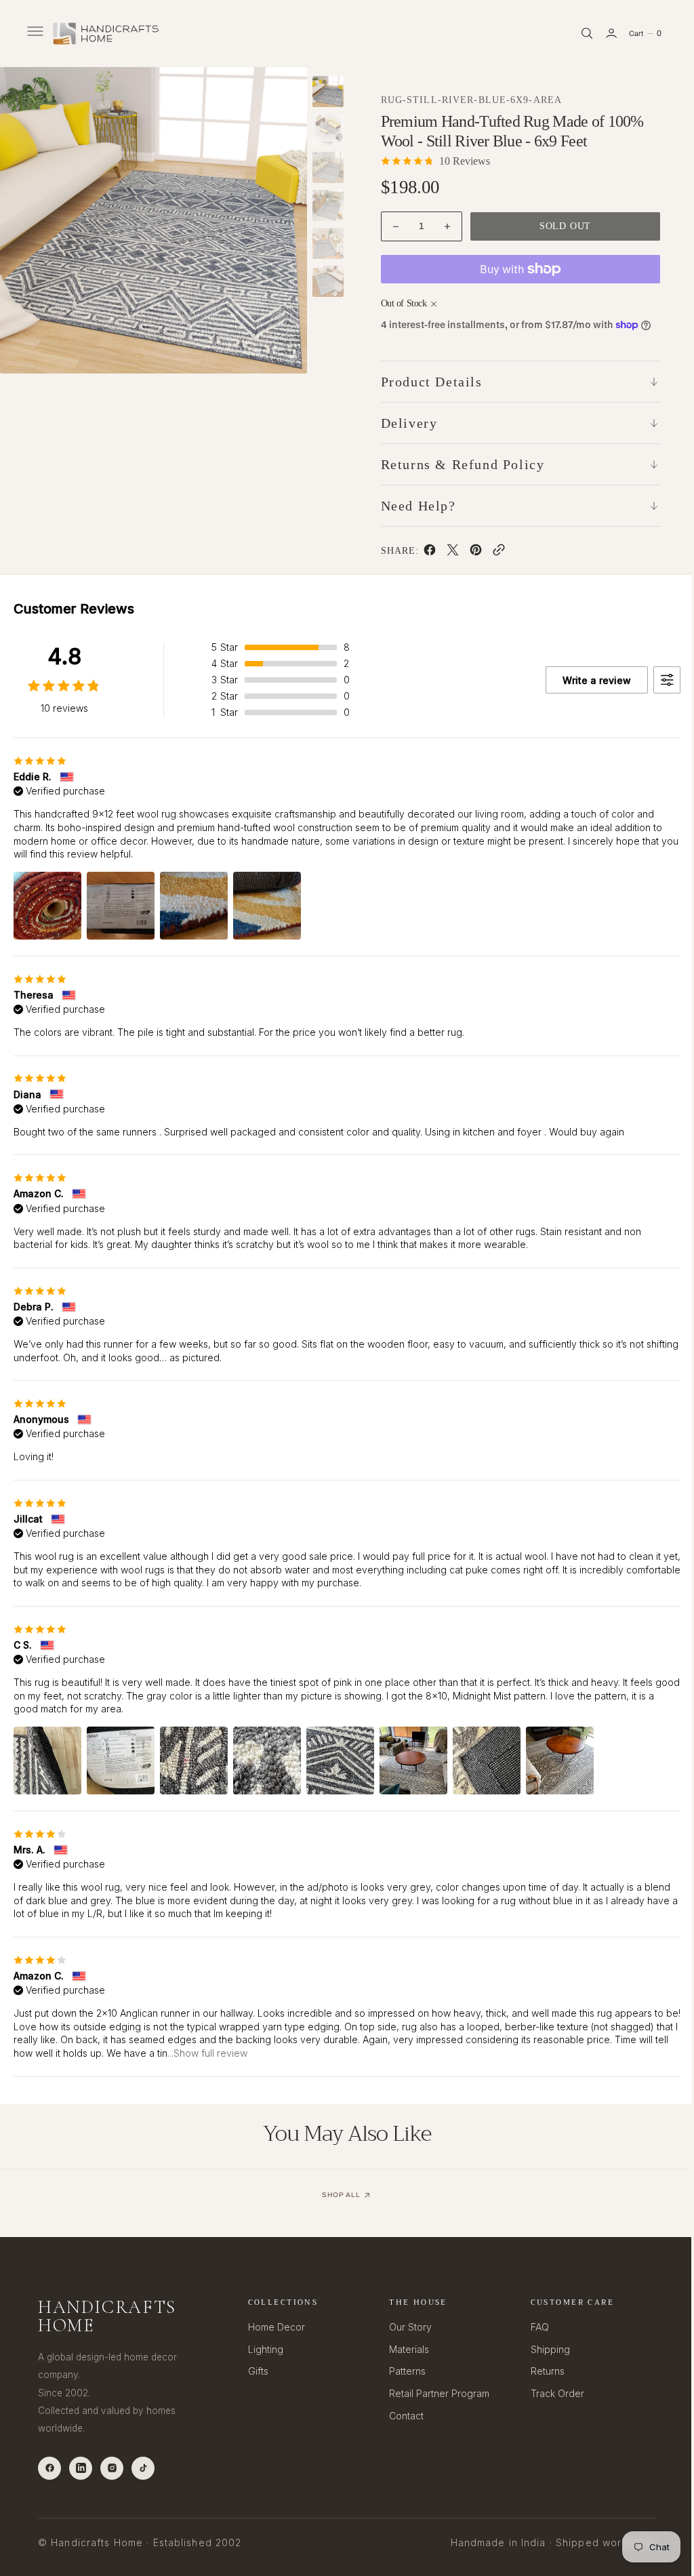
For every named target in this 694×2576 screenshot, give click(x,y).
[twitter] (447, 552)
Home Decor (273, 2327)
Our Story (405, 2327)
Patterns (402, 2371)
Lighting (262, 2349)
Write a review (587, 680)
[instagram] (112, 2468)
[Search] (577, 33)
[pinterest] (470, 552)
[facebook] (424, 552)
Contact (401, 2416)
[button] (34, 33)
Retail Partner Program (434, 2393)
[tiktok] (143, 2468)
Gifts (255, 2371)
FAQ (532, 2327)
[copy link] (493, 552)
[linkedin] (81, 2468)
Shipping (542, 2349)
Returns (539, 2371)
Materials (404, 2349)
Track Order (549, 2393)
